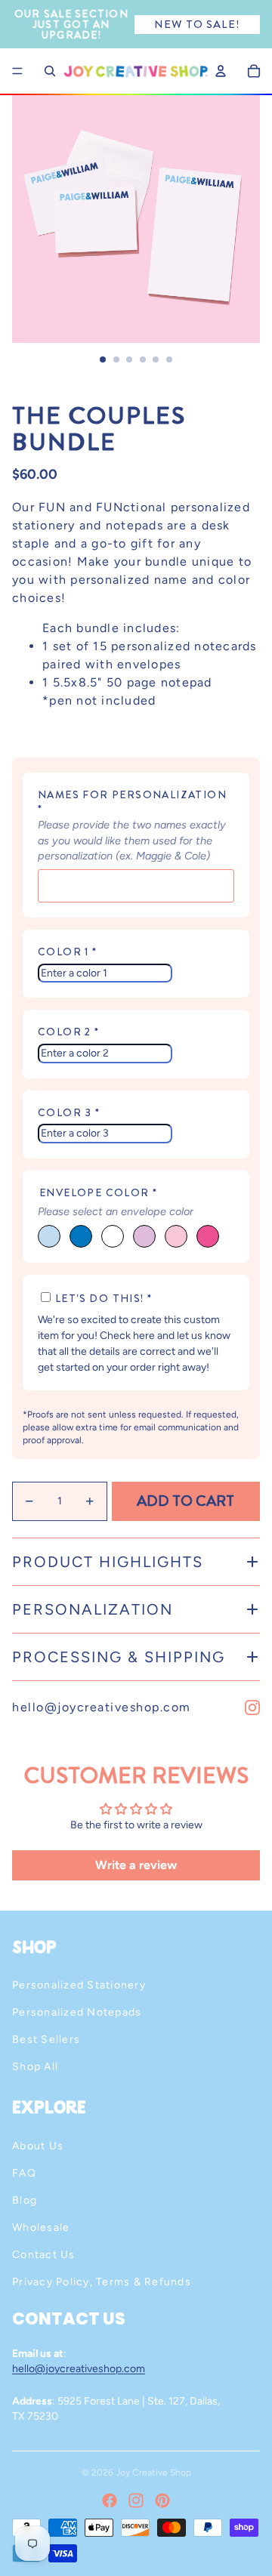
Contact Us (44, 2255)
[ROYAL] (81, 1236)
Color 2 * (69, 1032)
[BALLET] (176, 1236)
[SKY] (49, 1236)
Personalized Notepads (77, 2012)
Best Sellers (46, 2039)
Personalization (93, 1609)
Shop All (35, 2067)
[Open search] (50, 71)
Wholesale (41, 2227)
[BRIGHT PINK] (208, 1236)
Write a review (136, 1865)
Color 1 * (68, 952)
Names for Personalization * (132, 802)
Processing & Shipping (119, 1657)
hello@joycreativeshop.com (102, 1707)
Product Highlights (108, 1562)
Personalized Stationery (79, 1985)
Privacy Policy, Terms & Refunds (102, 2282)
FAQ (24, 2173)
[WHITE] (113, 1236)
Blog (25, 2200)
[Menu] (17, 71)
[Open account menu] (221, 71)
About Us (38, 2146)
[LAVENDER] (144, 1236)
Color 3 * (69, 1113)
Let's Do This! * (104, 1298)
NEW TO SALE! (197, 24)
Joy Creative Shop (153, 2473)
